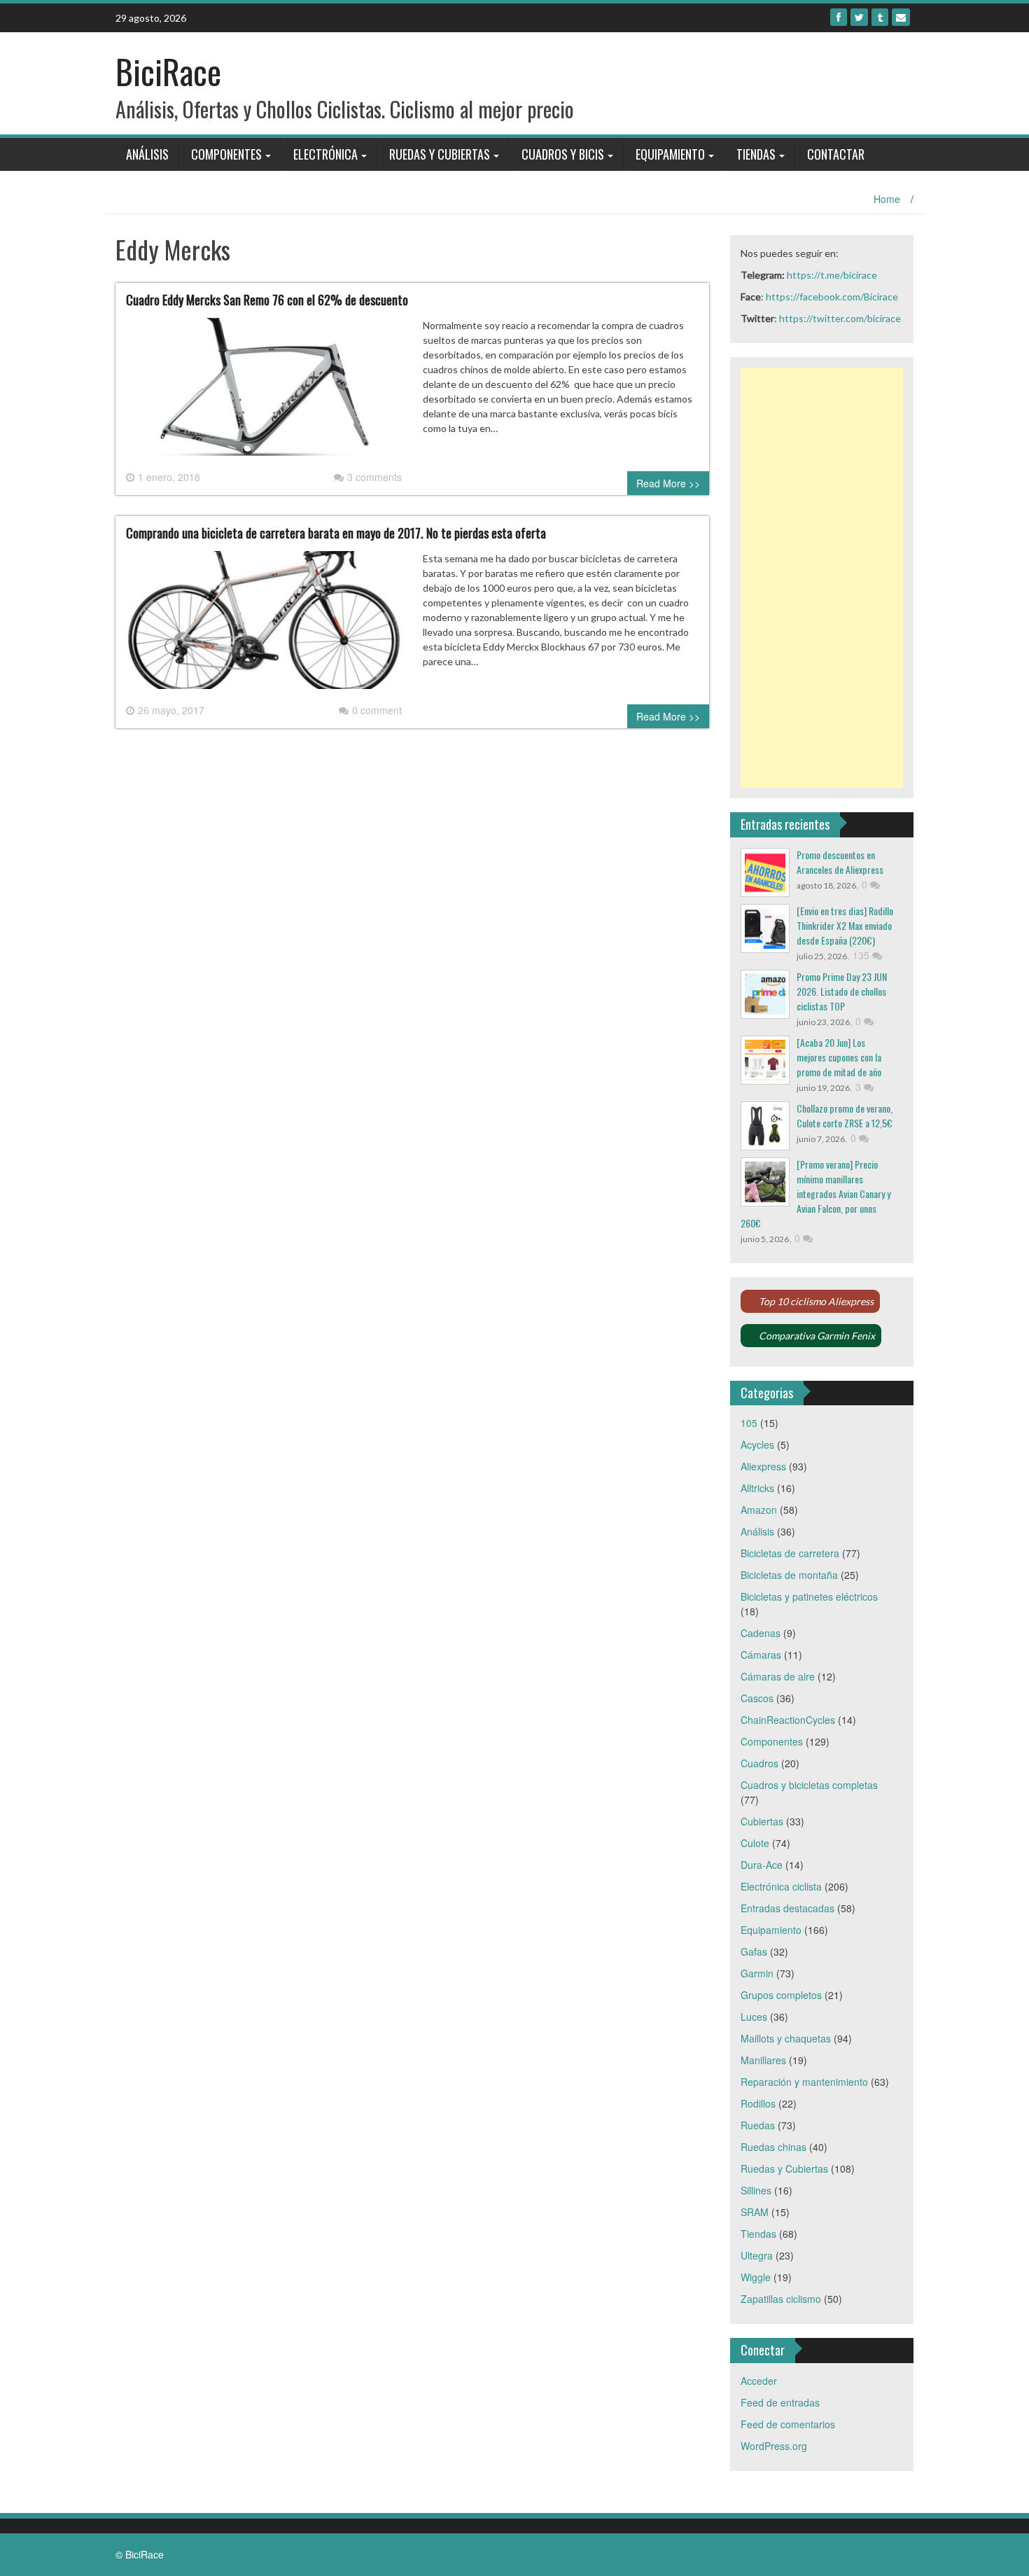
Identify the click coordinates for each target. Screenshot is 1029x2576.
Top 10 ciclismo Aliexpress (816, 1301)
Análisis (147, 154)
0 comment (377, 710)
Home (887, 199)
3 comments (374, 477)
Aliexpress (763, 1466)
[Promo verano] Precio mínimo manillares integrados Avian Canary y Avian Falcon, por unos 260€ (815, 1193)
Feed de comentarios (788, 2424)
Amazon (759, 1510)
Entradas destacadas (787, 1908)
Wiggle (756, 2277)
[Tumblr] (880, 17)
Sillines (756, 2190)
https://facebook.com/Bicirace (832, 297)
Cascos (757, 1698)
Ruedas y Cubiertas (440, 154)
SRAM (755, 2212)
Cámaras (761, 1655)
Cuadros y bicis (563, 154)
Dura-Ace (762, 1865)
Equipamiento (670, 154)
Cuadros (759, 1763)
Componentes (226, 154)
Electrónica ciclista (781, 1886)
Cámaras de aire (778, 1676)
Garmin (757, 1973)
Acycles (757, 1444)
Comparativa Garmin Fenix (817, 1336)
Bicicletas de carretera (790, 1553)
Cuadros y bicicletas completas (809, 1785)
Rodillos (758, 2103)
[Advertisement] (822, 578)
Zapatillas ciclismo (781, 2299)
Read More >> (668, 483)
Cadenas (761, 1633)
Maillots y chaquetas (786, 2038)
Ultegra (757, 2255)
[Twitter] (859, 17)
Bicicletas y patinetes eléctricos (809, 1596)
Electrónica (325, 154)
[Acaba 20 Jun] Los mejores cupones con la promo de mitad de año (839, 1057)
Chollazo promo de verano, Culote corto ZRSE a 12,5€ (845, 1115)
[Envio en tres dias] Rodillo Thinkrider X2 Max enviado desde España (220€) (845, 925)
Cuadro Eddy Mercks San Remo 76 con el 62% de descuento (267, 300)
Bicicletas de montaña (789, 1575)
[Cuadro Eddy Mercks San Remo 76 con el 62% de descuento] (264, 392)
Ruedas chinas (773, 2147)
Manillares (763, 2060)
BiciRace (168, 71)
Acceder (759, 2381)
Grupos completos (781, 1995)
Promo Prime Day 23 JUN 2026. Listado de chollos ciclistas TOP (842, 991)
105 (749, 1423)
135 (862, 955)
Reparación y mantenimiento (804, 2082)
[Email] (901, 17)
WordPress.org (774, 2446)
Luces (754, 2017)
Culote (755, 1843)
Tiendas (756, 154)
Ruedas (758, 2125)
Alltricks (757, 1488)
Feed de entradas (780, 2402)
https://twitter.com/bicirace (840, 318)
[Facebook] (839, 17)
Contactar (836, 154)
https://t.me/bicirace (832, 275)
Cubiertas (762, 1821)
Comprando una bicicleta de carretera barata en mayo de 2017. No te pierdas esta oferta (336, 533)
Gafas (754, 1951)
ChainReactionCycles (788, 1720)
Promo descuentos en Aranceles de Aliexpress (840, 862)
